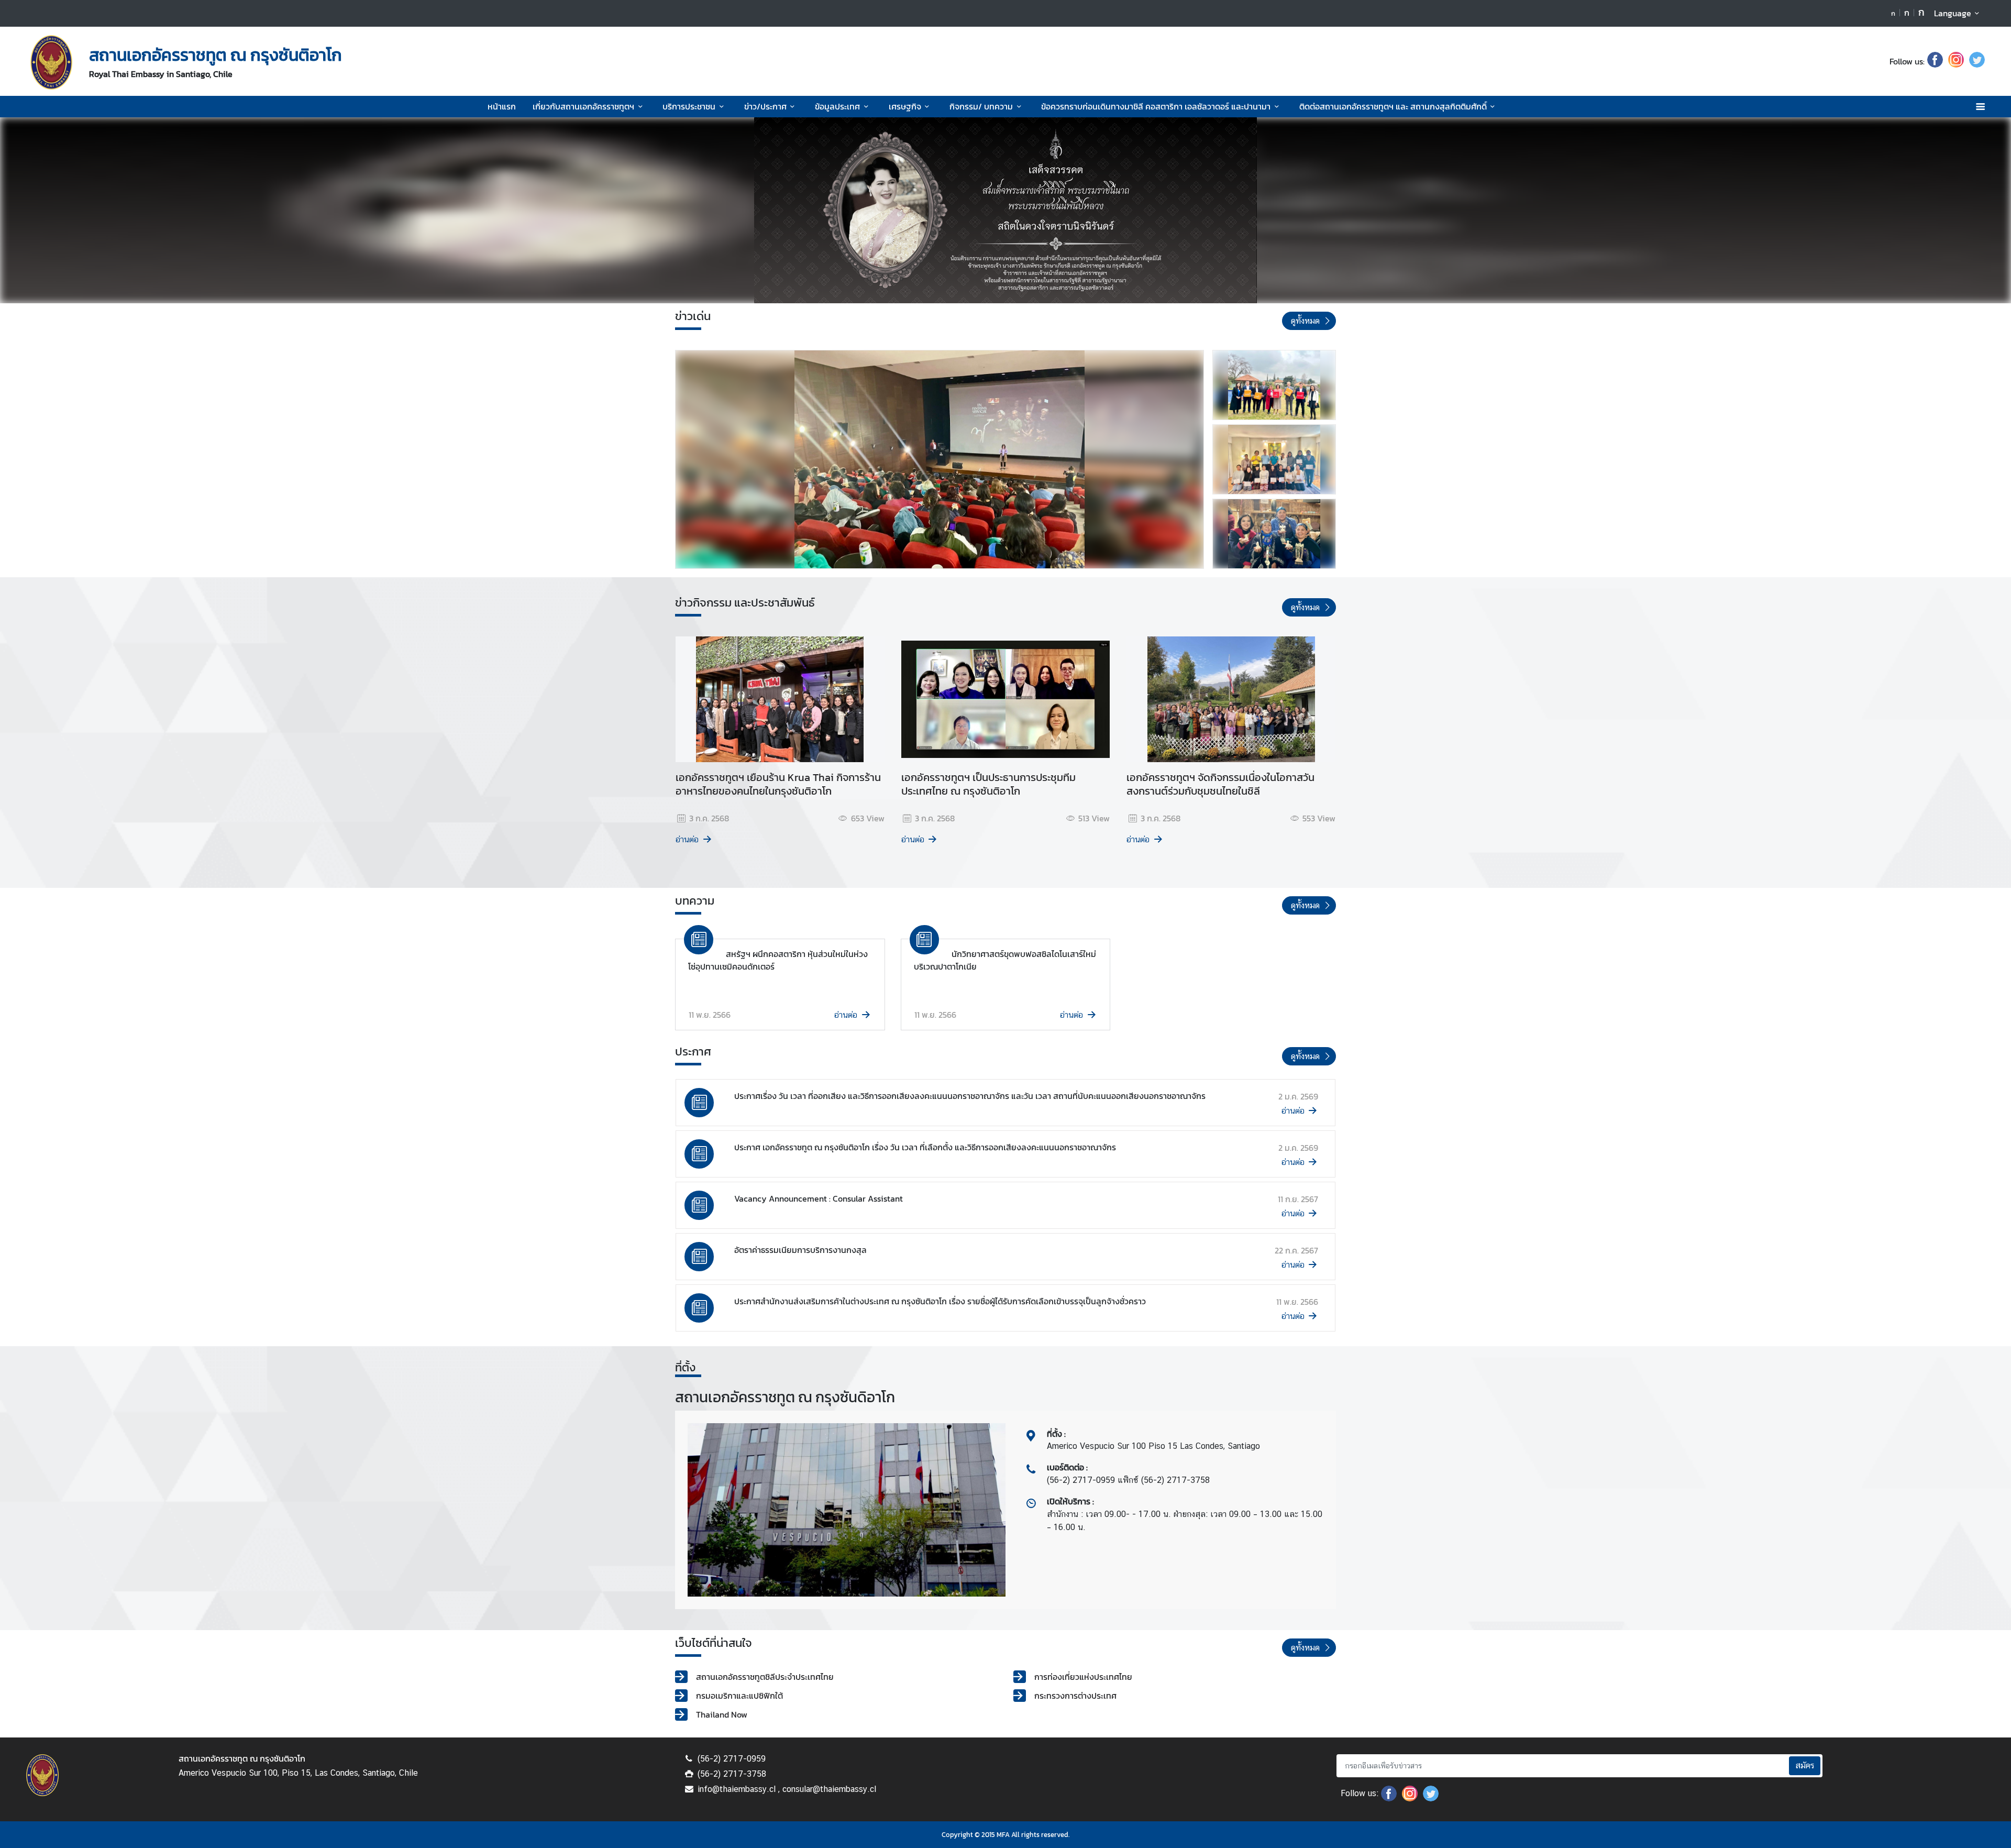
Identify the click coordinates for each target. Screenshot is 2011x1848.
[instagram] (1956, 61)
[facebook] (1935, 61)
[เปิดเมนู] (1980, 107)
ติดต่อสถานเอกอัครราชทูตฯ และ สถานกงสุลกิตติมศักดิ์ (1393, 106)
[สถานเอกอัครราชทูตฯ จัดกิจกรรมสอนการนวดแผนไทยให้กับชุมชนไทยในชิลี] (1274, 459)
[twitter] (1977, 61)
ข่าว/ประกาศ (765, 106)
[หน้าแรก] (51, 62)
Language (1953, 13)
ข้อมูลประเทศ (837, 106)
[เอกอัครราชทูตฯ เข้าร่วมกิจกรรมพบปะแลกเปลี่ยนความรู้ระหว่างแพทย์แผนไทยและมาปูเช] (1274, 534)
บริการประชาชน (689, 106)
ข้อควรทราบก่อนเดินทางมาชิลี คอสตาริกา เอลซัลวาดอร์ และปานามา (1156, 106)
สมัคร (1805, 1765)
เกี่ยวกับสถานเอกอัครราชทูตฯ (583, 106)
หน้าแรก (502, 106)
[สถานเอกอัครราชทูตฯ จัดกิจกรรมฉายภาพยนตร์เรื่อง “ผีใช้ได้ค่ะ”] (940, 459)
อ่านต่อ (687, 839)
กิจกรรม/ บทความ (981, 106)
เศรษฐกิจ (905, 106)
